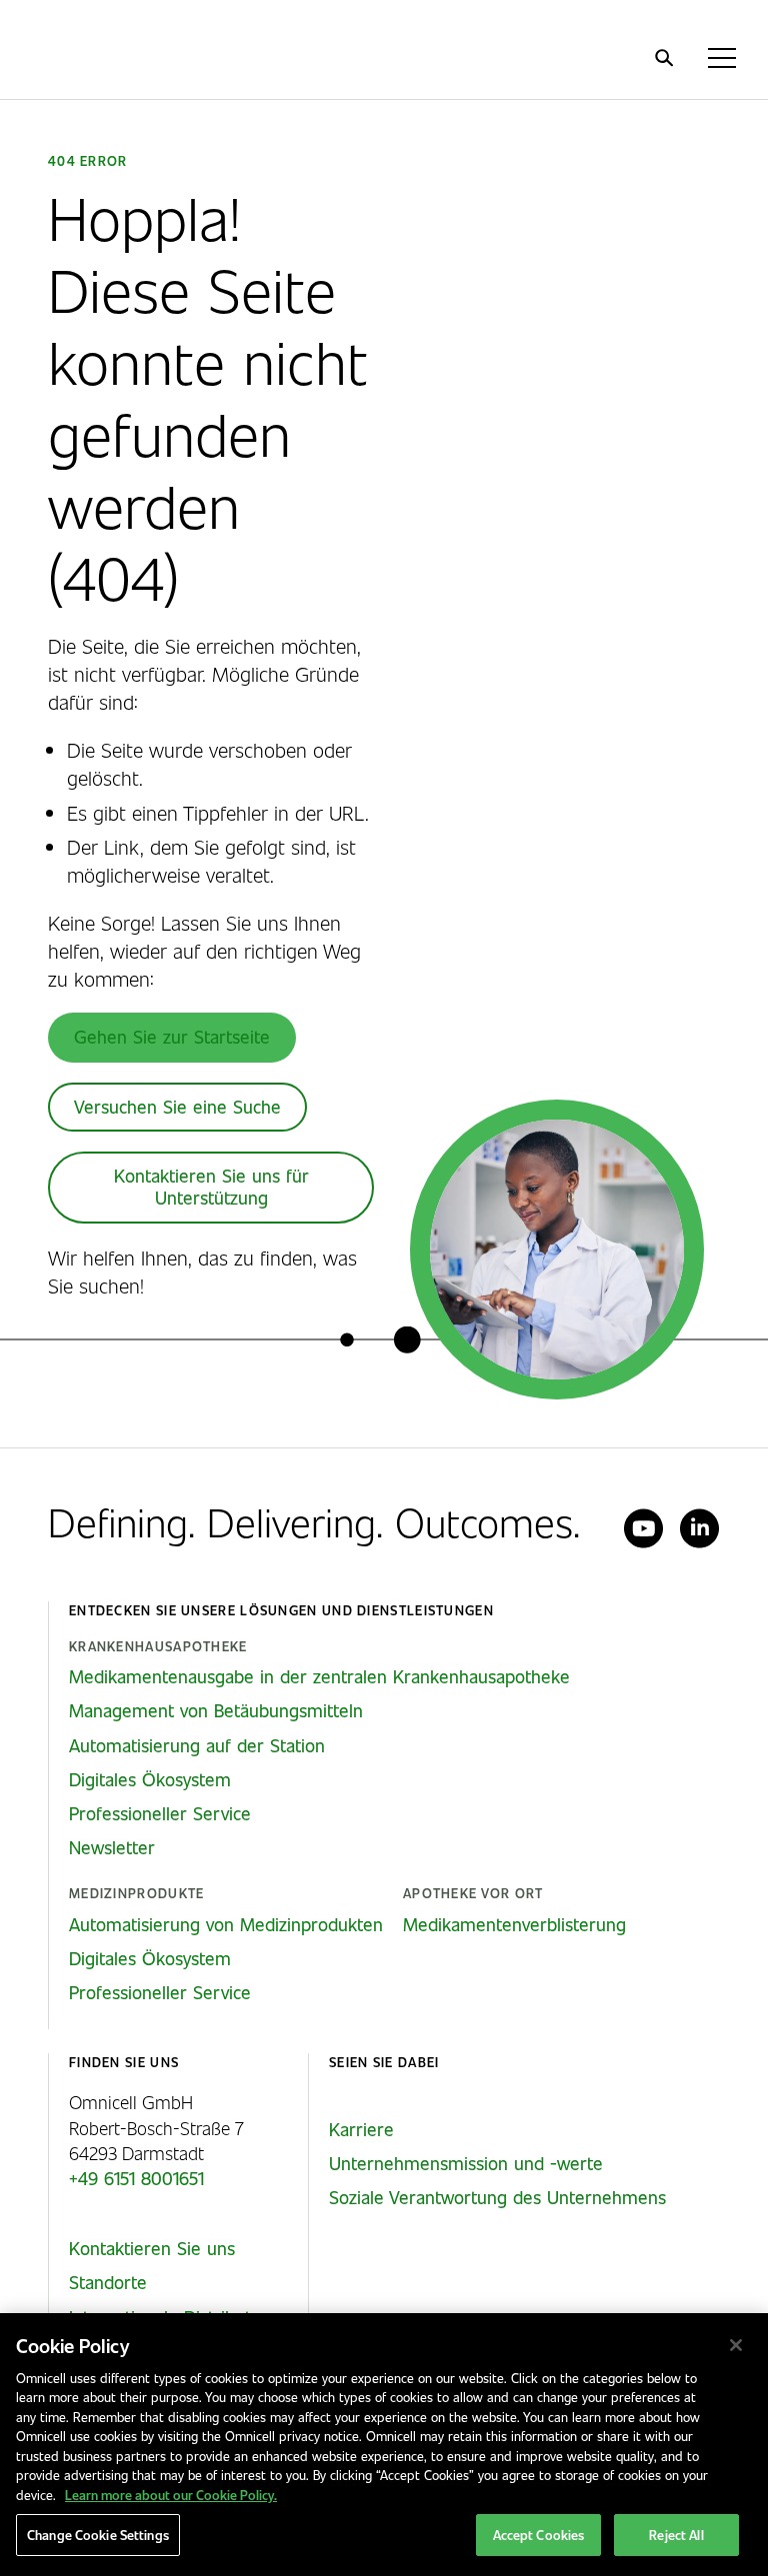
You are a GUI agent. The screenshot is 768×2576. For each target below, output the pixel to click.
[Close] (736, 2345)
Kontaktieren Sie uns (152, 2248)
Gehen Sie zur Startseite (172, 1037)
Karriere (361, 2129)
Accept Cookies (539, 2535)
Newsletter (112, 1847)
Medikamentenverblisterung (514, 1924)
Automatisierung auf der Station (197, 1745)
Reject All (676, 2535)
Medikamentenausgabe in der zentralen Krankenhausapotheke (319, 1676)
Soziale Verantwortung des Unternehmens (497, 2197)
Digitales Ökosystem (150, 1779)
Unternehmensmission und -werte (466, 2163)
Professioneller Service (160, 1813)
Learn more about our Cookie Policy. (171, 2495)
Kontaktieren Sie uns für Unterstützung (211, 1187)
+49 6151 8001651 (136, 2178)
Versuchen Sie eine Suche (177, 1107)
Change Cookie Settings (98, 2535)
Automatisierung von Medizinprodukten (226, 1924)
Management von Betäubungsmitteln (216, 1710)
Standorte (108, 2282)
